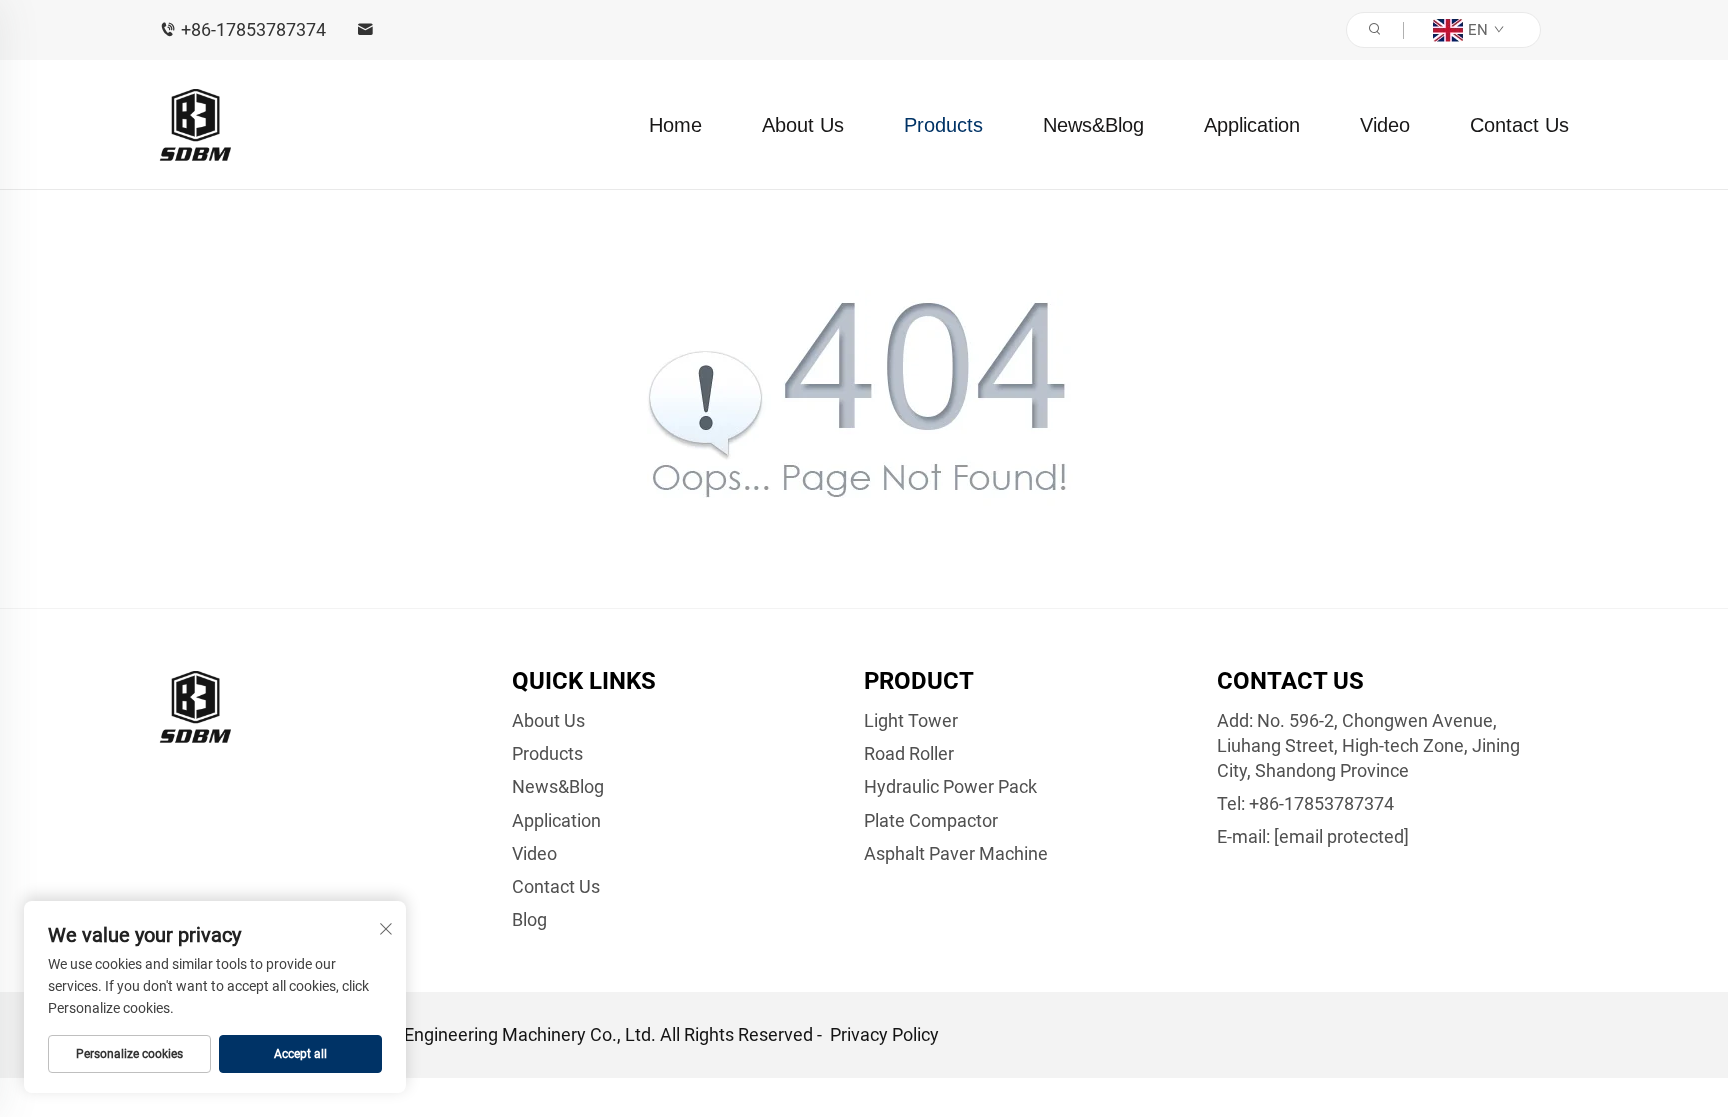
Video (1385, 125)
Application (1252, 125)
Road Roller (909, 753)
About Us (803, 125)
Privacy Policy (884, 1034)
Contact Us (1519, 125)
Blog (529, 919)
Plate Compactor (931, 820)
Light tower (911, 720)
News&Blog (1093, 125)
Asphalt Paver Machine (956, 853)
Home (675, 125)
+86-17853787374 (253, 29)
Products (943, 125)
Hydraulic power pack (950, 786)
